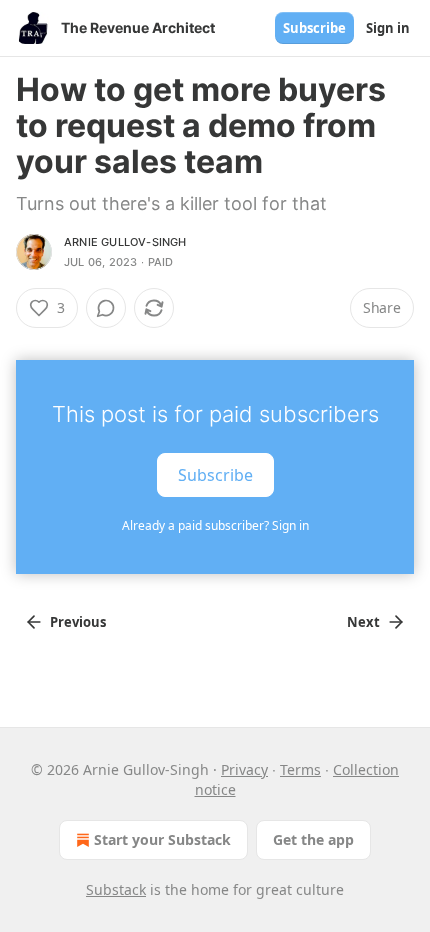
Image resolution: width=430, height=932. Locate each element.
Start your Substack (162, 839)
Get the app (313, 839)
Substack (116, 889)
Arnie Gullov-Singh (125, 242)
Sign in (388, 28)
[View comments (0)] (106, 308)
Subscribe (314, 28)
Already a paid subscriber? (215, 525)
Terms (300, 769)
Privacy (244, 769)
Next (363, 622)
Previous (78, 622)
